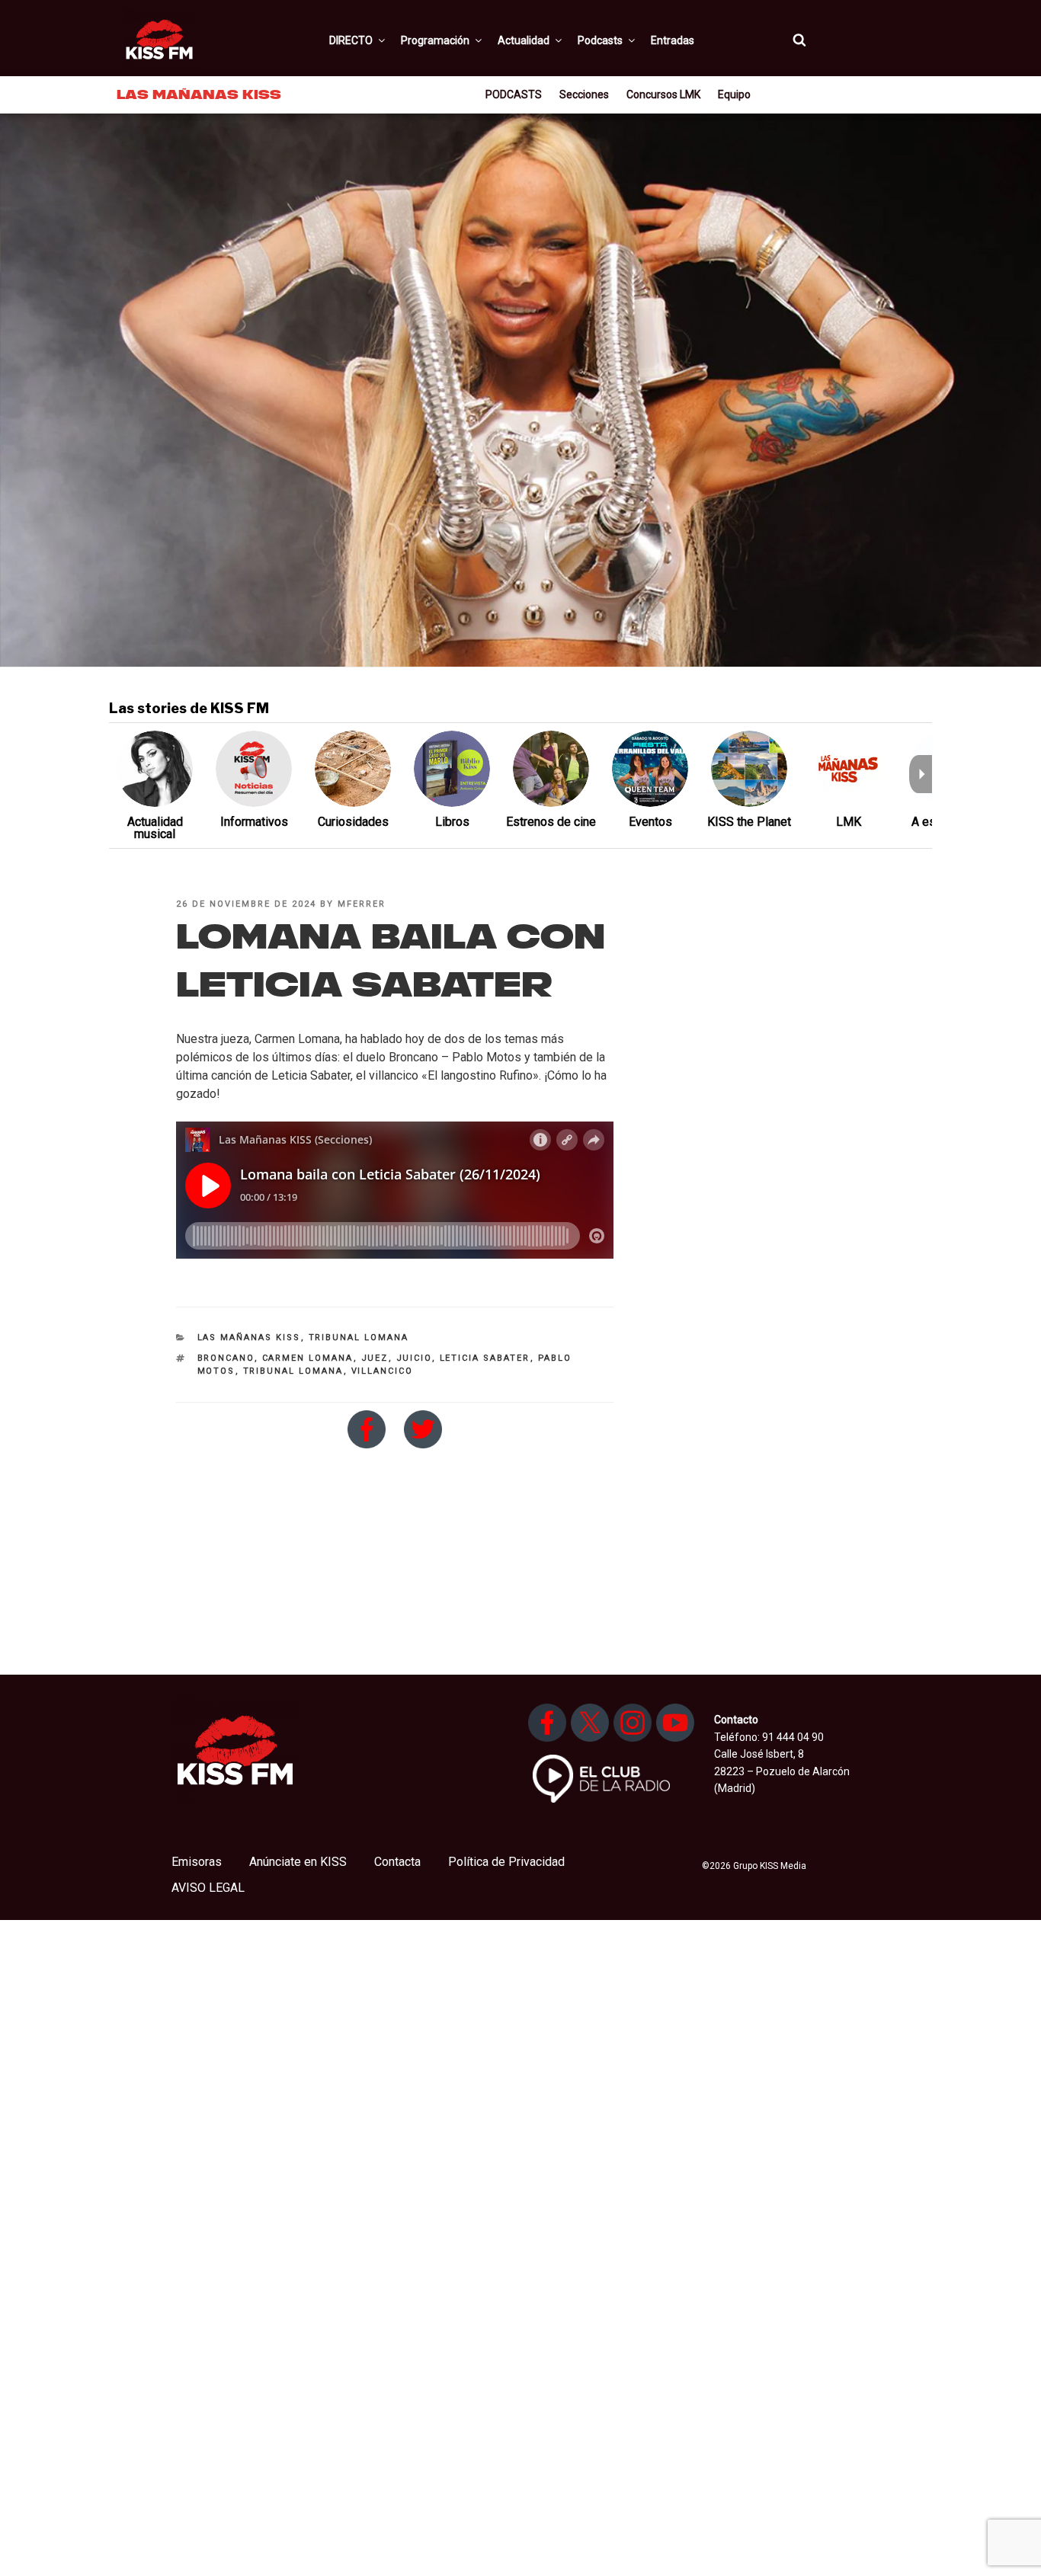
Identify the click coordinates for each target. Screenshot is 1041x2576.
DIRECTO (351, 40)
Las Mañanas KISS (249, 1338)
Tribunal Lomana (359, 1338)
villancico (383, 1371)
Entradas (673, 40)
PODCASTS (514, 94)
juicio (414, 1358)
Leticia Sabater (485, 1358)
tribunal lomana (293, 1371)
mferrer (362, 904)
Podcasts (600, 40)
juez (375, 1358)
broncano (226, 1358)
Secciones (584, 94)
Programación (435, 40)
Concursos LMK (663, 94)
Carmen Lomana (308, 1358)
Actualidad (524, 40)
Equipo (734, 94)
